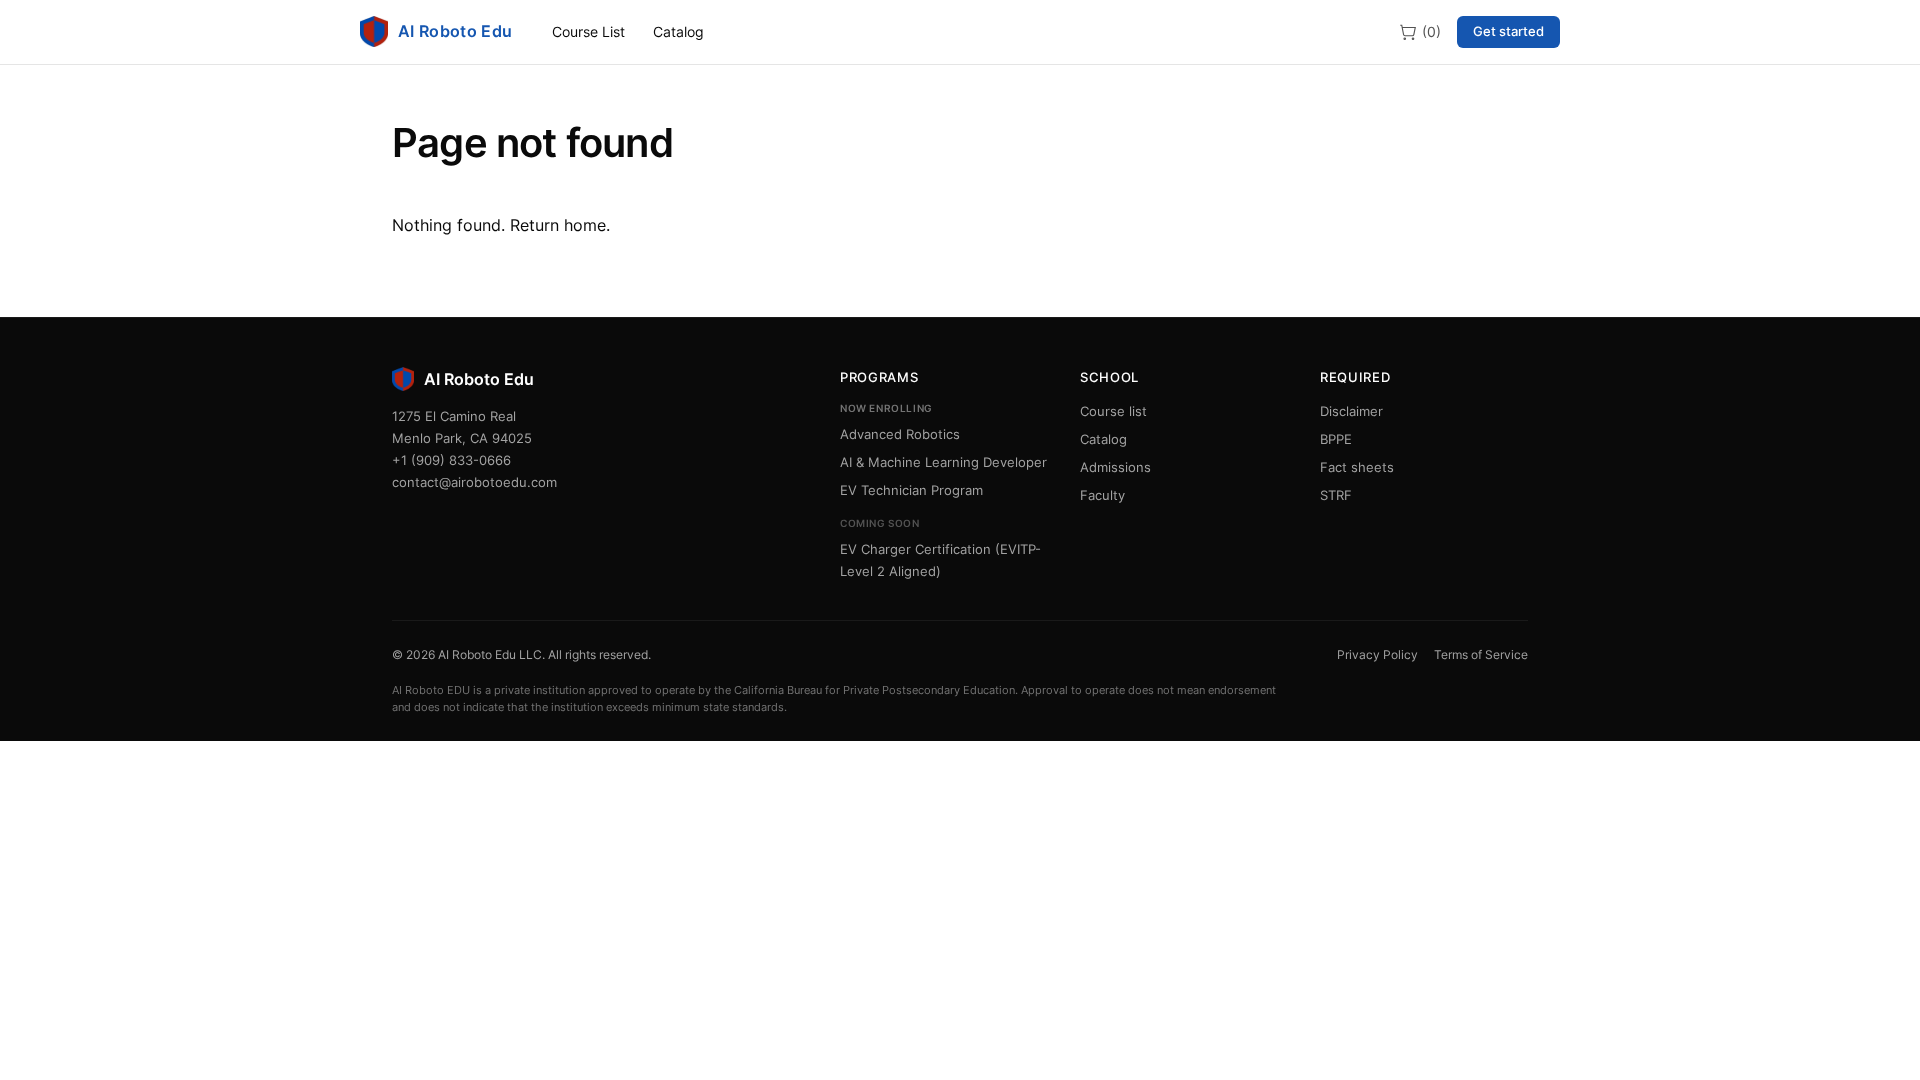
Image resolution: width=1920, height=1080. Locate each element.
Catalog (678, 31)
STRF (1336, 495)
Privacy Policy (1377, 654)
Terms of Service (1481, 654)
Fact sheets (1357, 467)
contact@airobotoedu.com (474, 482)
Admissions (1115, 467)
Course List (588, 31)
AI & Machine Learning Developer (943, 462)
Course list (1113, 411)
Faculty (1102, 495)
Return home (558, 225)
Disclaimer (1351, 411)
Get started (1508, 31)
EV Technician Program (911, 490)
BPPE (1336, 439)
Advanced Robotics (900, 434)
